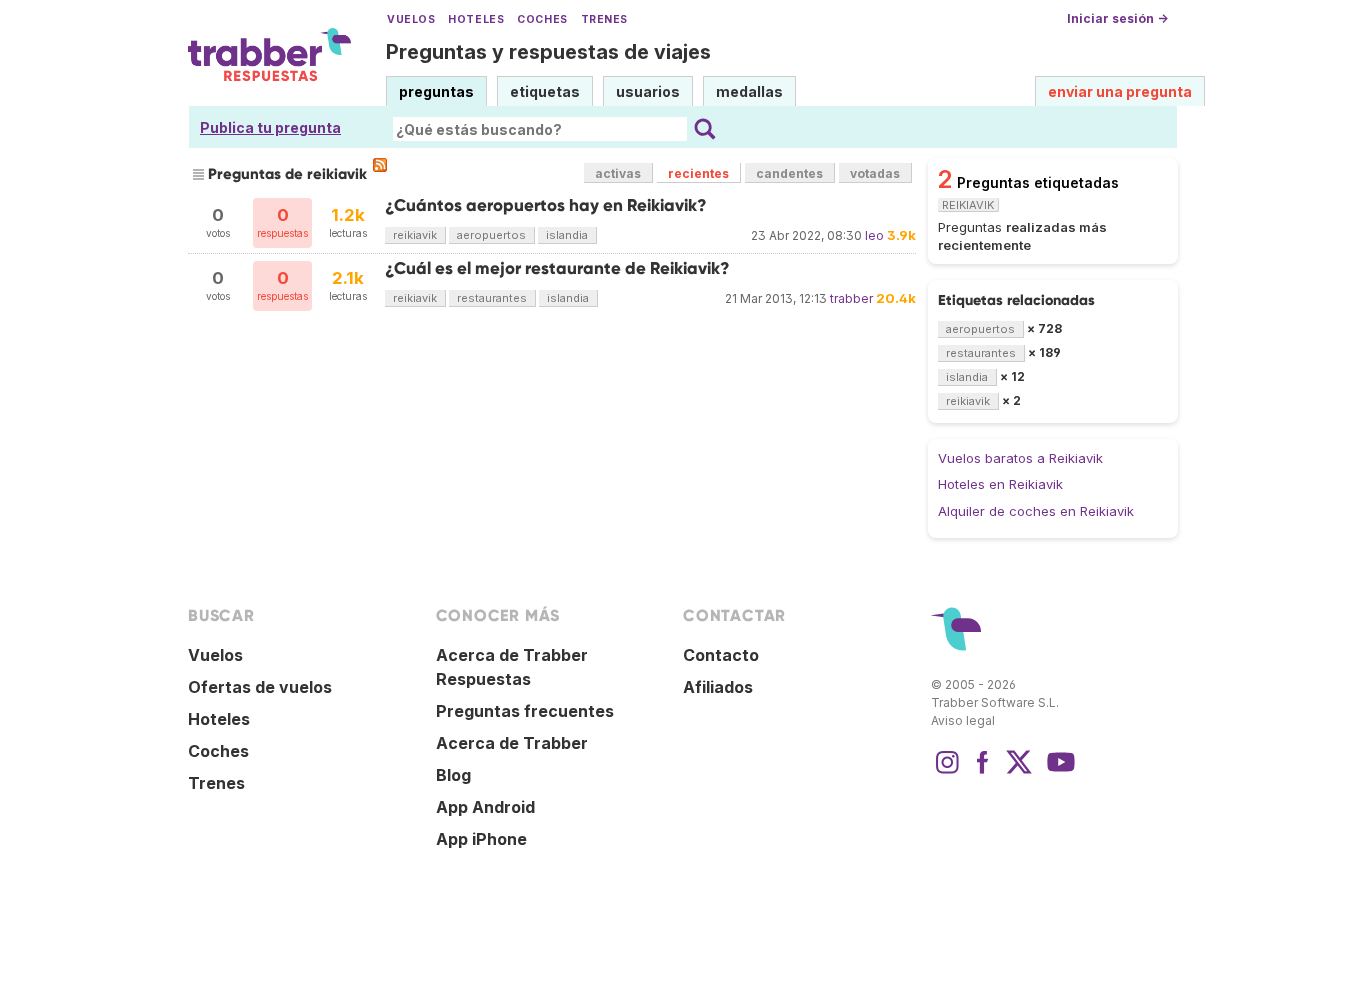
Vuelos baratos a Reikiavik (1020, 458)
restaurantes (492, 298)
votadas (875, 173)
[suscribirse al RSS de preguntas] (380, 165)
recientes (698, 173)
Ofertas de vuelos (260, 687)
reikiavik (415, 235)
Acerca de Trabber (512, 743)
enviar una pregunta (1120, 91)
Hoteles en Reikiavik (1000, 484)
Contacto (721, 655)
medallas (749, 91)
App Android (485, 807)
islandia (567, 235)
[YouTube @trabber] (1058, 772)
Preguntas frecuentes (525, 711)
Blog (453, 775)
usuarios (648, 91)
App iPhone (481, 839)
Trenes (604, 19)
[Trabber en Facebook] (983, 772)
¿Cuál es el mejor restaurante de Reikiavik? (557, 268)
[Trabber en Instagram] (947, 772)
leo (874, 235)
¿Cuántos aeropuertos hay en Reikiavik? (546, 205)
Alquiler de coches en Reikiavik (1036, 511)
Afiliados (718, 687)
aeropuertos (491, 235)
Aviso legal (963, 720)
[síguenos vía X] (1019, 772)
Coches (542, 19)
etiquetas (545, 91)
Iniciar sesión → (1117, 18)
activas (618, 173)
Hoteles (476, 19)
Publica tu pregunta (270, 127)
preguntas (436, 91)
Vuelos (411, 19)
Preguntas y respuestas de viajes (548, 52)
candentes (789, 173)
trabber (851, 298)
